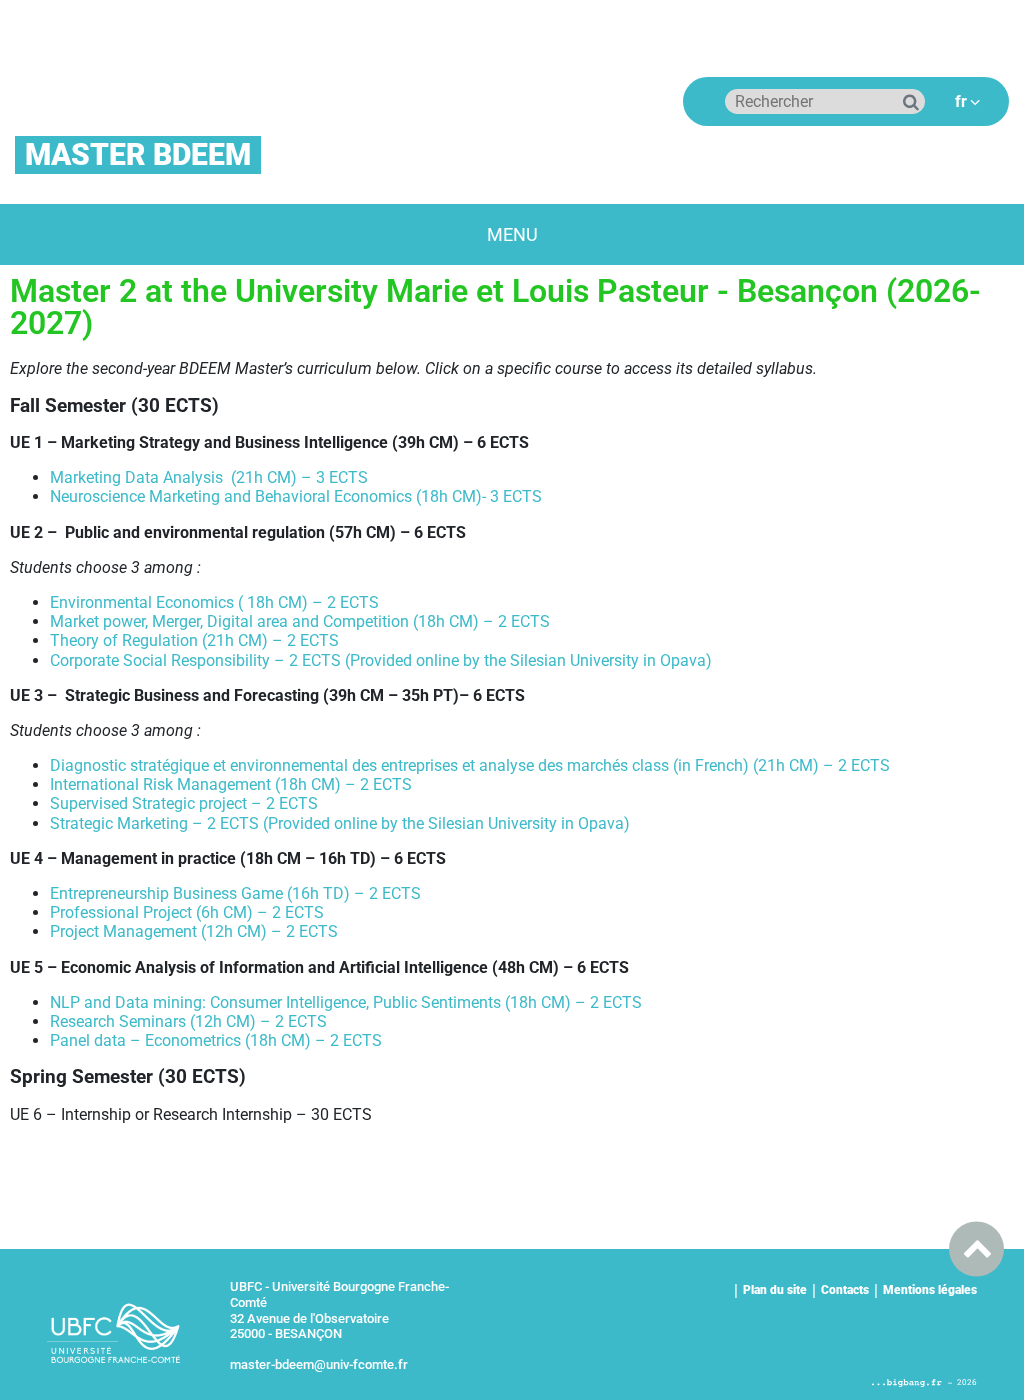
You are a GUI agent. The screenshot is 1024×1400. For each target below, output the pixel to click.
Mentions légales (930, 1290)
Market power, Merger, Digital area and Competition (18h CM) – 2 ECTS (300, 621)
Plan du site (775, 1290)
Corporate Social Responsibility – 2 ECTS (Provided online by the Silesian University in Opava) (381, 660)
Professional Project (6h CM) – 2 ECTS (187, 912)
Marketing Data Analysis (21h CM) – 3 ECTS (209, 477)
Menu (512, 234)
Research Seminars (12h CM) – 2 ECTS (188, 1021)
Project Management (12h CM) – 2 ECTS (194, 931)
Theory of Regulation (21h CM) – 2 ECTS (194, 640)
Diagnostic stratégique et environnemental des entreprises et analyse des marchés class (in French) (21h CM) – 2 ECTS (470, 765)
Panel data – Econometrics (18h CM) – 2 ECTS (216, 1040)
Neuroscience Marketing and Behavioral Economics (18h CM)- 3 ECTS (296, 496)
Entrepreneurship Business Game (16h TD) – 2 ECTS (235, 893)
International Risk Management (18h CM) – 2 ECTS (231, 784)
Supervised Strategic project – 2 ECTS (184, 803)
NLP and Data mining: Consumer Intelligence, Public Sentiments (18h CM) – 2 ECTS (346, 1002)
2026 (967, 1382)
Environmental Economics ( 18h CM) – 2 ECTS (214, 602)
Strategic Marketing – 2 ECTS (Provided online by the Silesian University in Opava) (340, 823)
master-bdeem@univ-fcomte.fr (319, 1364)
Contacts (845, 1290)
